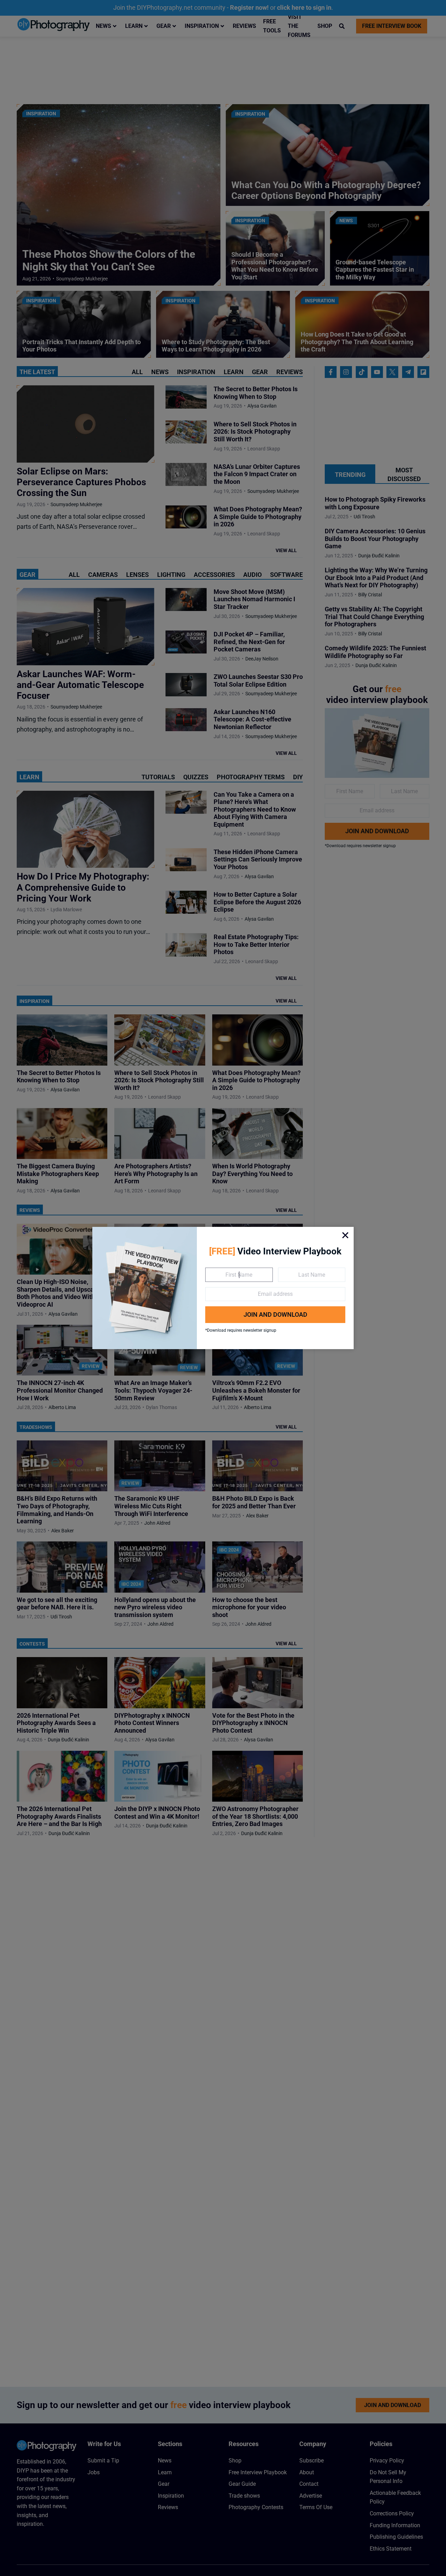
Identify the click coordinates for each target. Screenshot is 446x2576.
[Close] (345, 1235)
